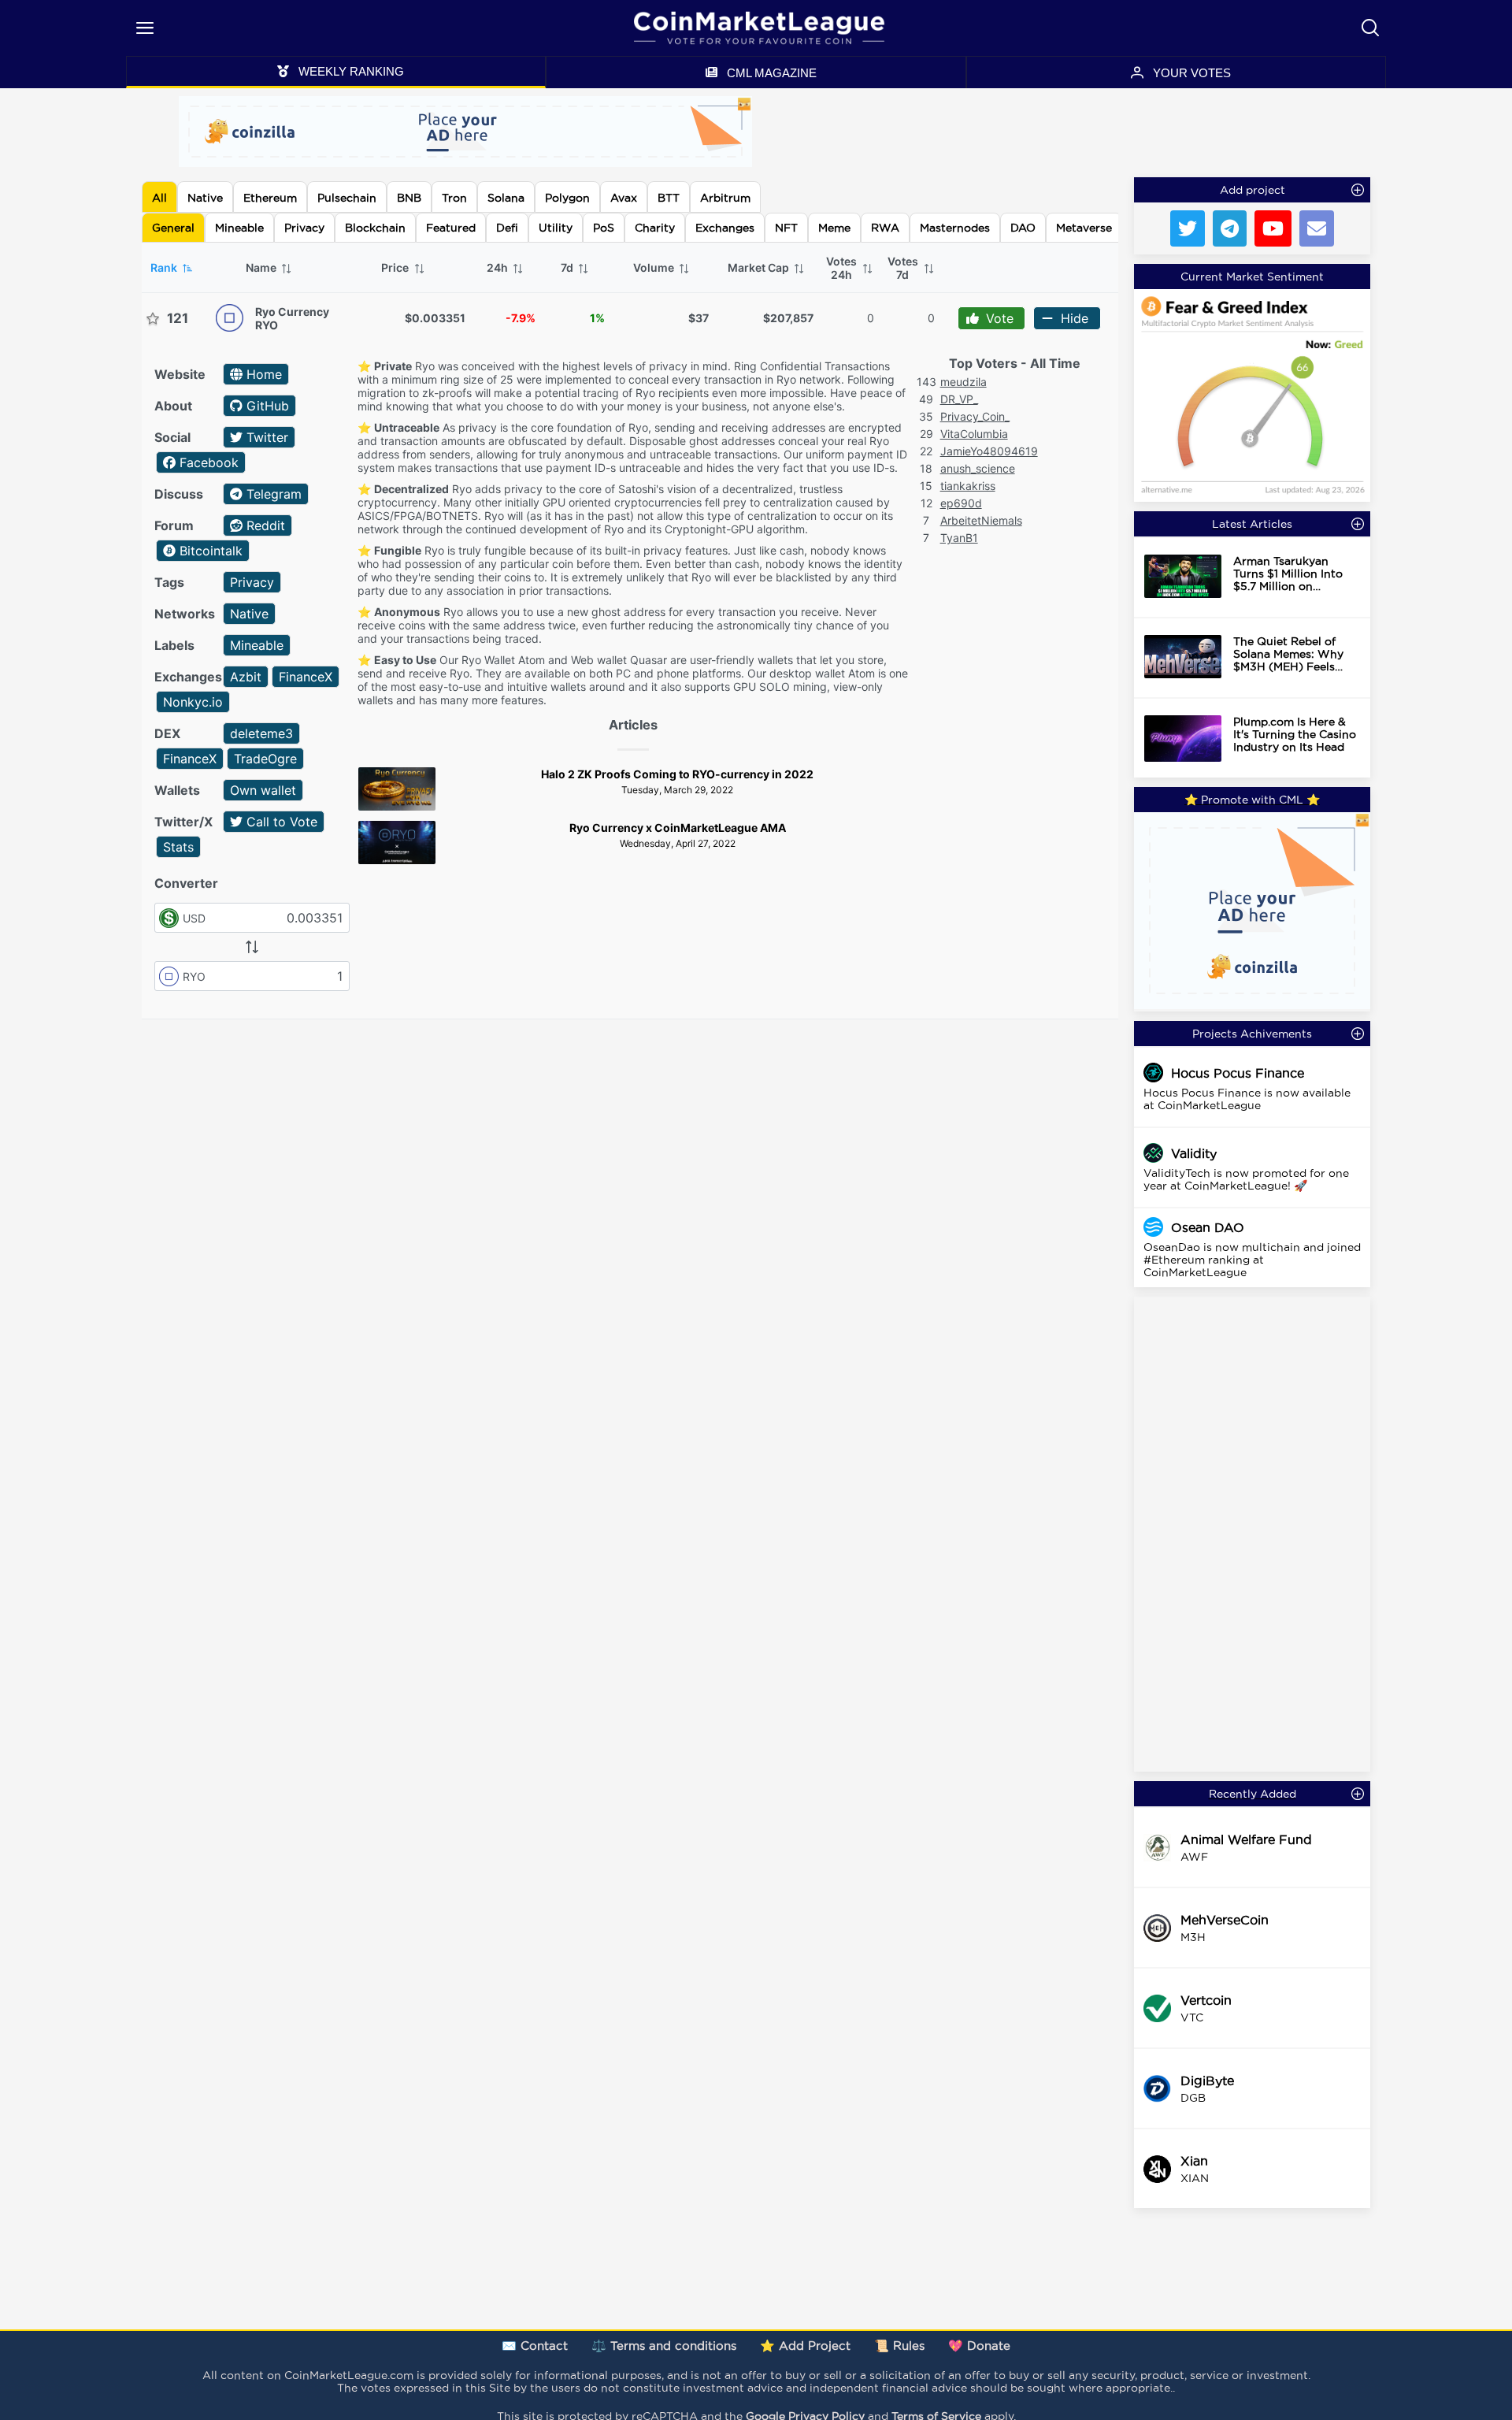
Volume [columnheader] (655, 267)
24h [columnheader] (498, 267)
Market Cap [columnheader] (760, 267)
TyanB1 (959, 538)
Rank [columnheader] (165, 267)
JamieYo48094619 (989, 451)
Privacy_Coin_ (975, 416)
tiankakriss (968, 486)
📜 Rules (899, 2346)
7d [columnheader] (568, 267)
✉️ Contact (535, 2346)
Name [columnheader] (262, 267)
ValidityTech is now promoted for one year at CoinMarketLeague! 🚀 (1246, 1179)
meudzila (964, 382)
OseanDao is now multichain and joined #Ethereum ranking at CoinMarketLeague (1252, 1260)
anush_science (978, 468)
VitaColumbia (974, 434)
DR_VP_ (959, 399)
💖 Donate (979, 2346)
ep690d (961, 503)
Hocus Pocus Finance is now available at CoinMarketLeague (1247, 1099)
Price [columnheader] (396, 267)
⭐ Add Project (805, 2346)
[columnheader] (849, 268)
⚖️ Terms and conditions (664, 2346)
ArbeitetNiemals (981, 520)
